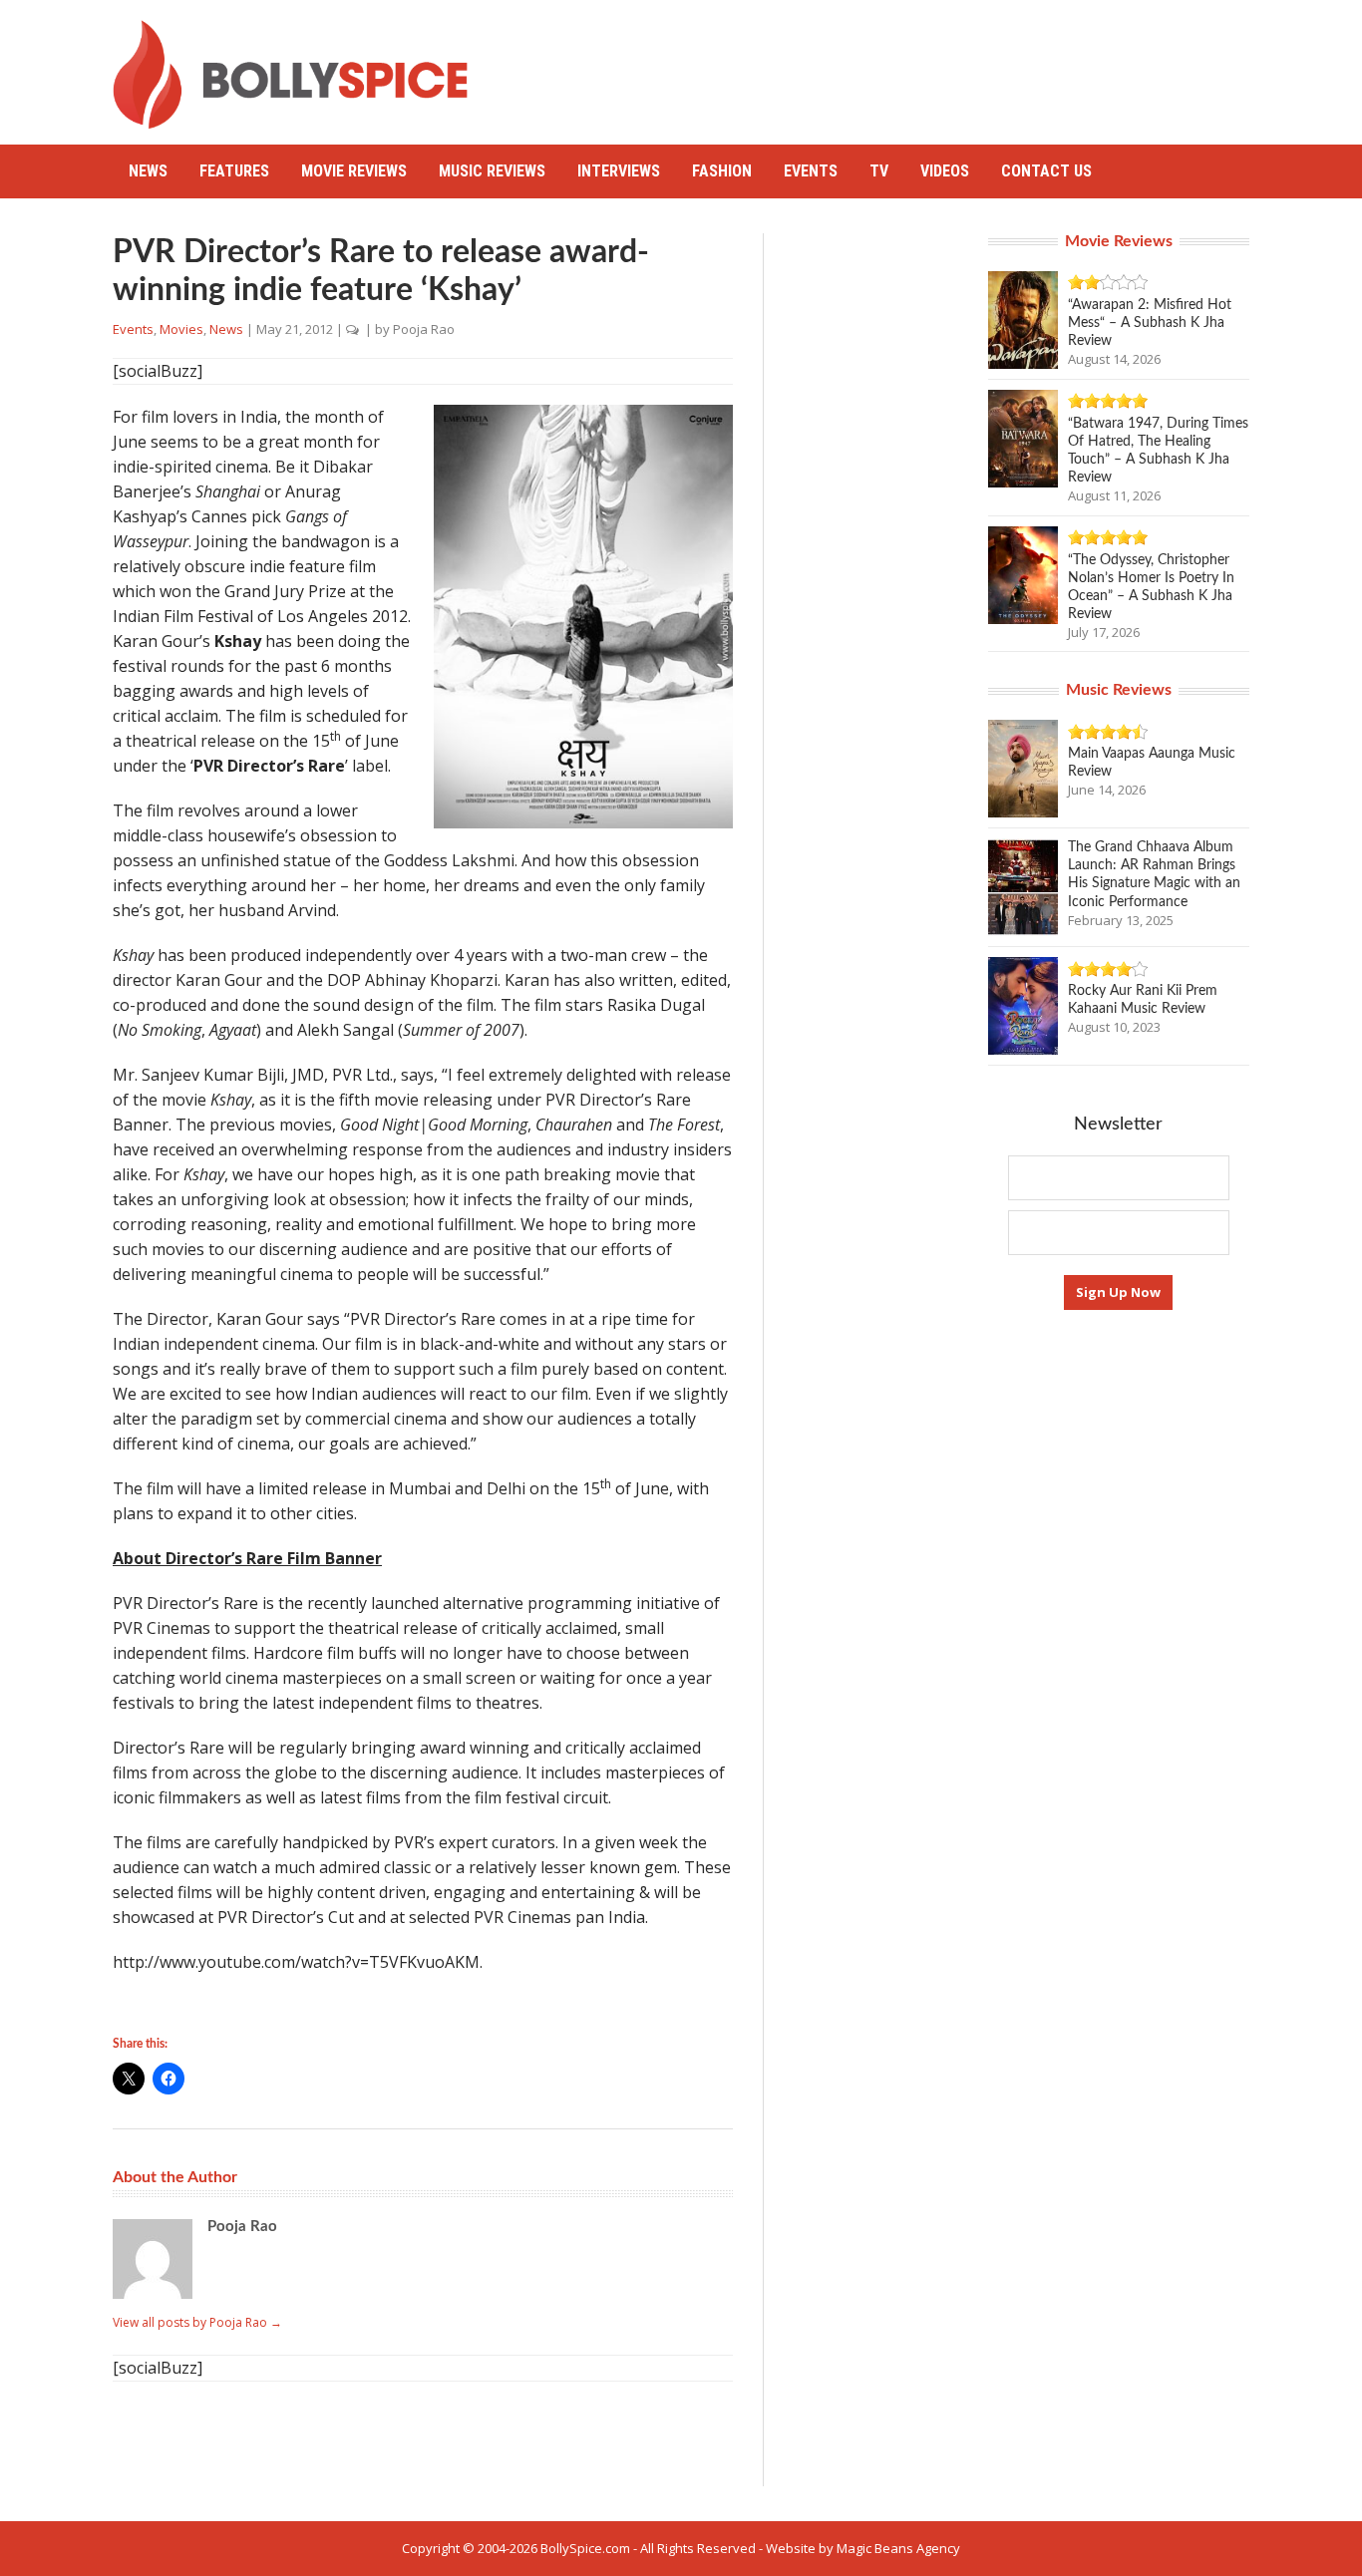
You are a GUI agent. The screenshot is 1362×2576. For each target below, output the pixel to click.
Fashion (722, 171)
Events (811, 171)
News (148, 171)
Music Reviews (492, 171)
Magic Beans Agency (898, 2548)
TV (879, 171)
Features (234, 171)
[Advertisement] (886, 65)
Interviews (619, 171)
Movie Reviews (354, 171)
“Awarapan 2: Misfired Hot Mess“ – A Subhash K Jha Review (1150, 323)
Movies (181, 329)
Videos (945, 171)
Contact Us (1046, 171)
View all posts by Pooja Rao (197, 2322)
